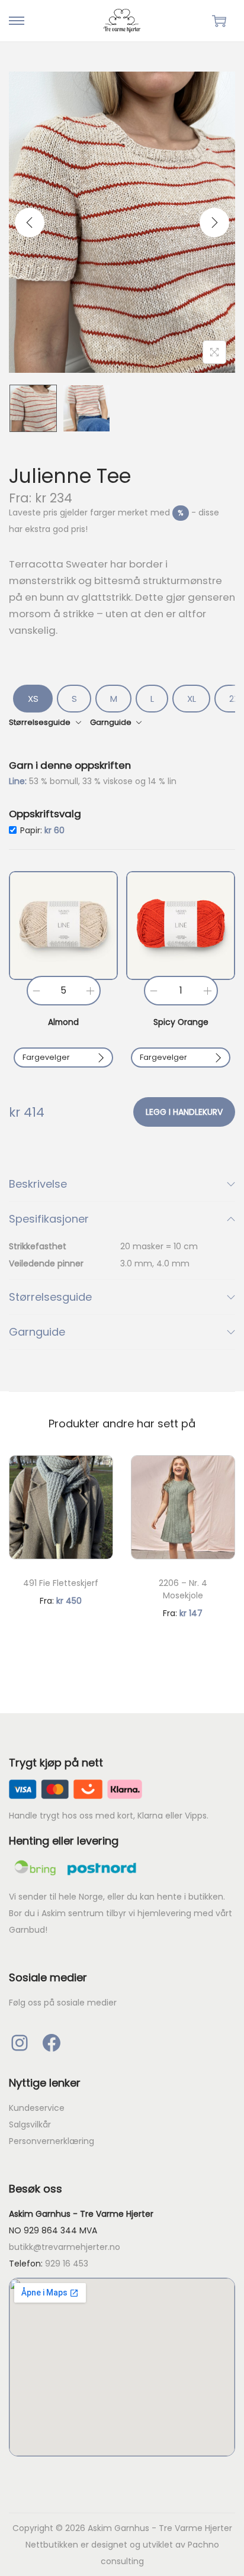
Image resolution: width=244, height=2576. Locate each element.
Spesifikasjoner (49, 1219)
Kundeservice (37, 2108)
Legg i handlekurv (184, 1112)
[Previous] (30, 223)
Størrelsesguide (50, 1297)
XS (33, 699)
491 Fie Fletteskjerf (61, 1583)
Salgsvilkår (30, 2124)
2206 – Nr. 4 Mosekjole (183, 1589)
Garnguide (37, 1332)
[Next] (214, 223)
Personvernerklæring (52, 2141)
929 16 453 (67, 2264)
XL (192, 699)
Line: (19, 781)
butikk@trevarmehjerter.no (65, 2247)
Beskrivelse (38, 1184)
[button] (63, 926)
